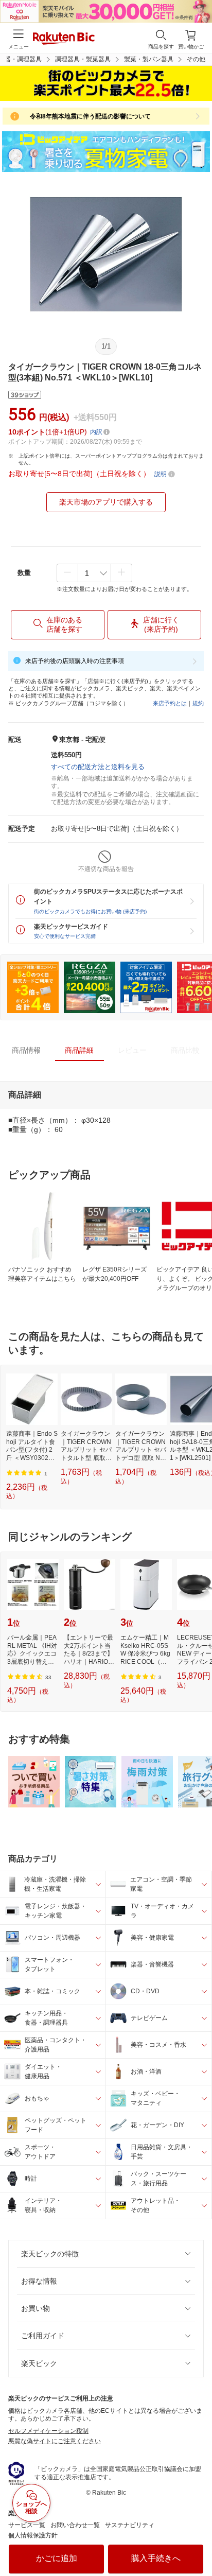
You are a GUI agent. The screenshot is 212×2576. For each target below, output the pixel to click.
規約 (198, 703)
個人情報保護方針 (33, 2535)
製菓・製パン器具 (149, 59)
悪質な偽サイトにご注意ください (55, 2441)
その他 (196, 59)
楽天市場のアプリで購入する (106, 502)
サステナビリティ (130, 2525)
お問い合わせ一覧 (75, 2525)
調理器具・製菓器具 (83, 59)
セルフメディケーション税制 (48, 2431)
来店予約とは (170, 703)
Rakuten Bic (64, 39)
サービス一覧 (27, 2525)
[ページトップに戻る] (197, 2542)
